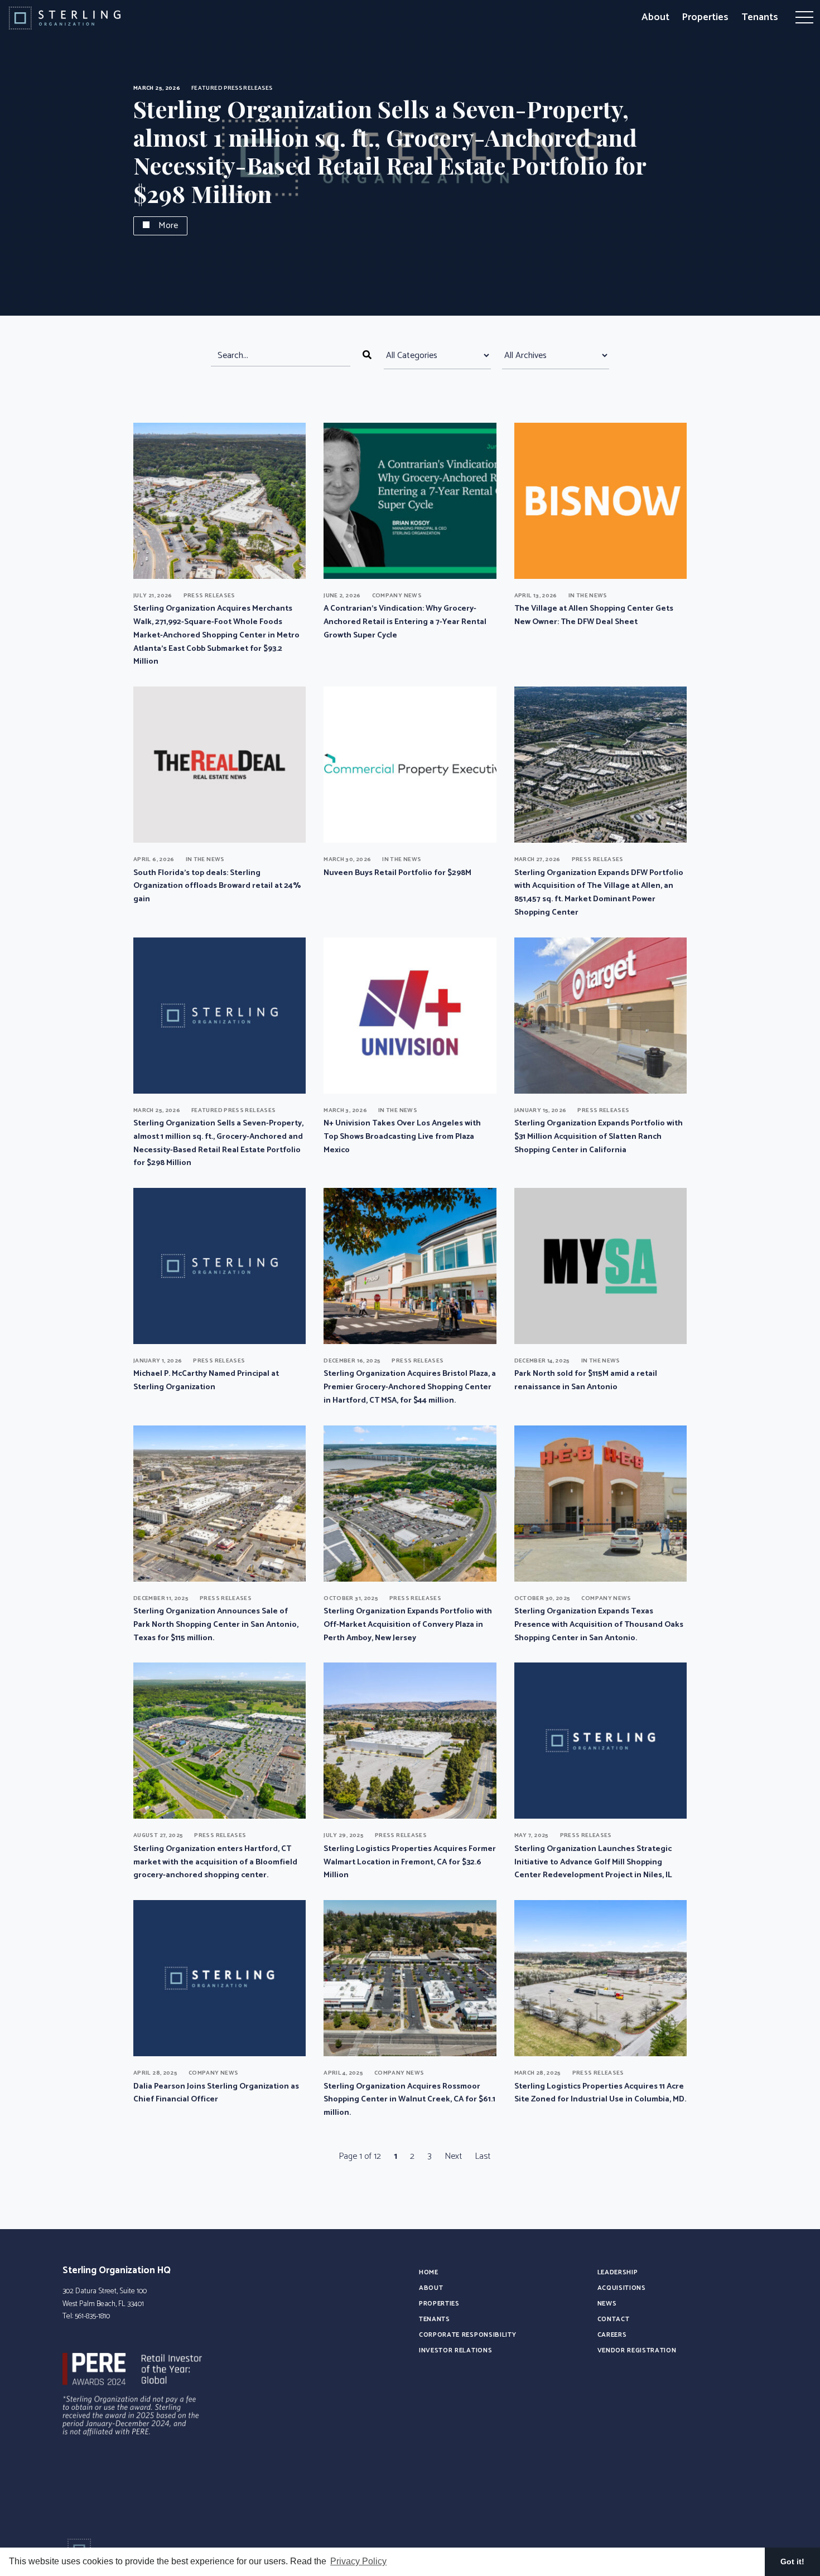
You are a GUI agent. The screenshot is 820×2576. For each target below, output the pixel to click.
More (168, 226)
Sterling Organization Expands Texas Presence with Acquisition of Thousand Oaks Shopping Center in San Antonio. (599, 1625)
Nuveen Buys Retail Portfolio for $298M (397, 873)
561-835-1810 (92, 2316)
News (607, 2304)
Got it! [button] (792, 2561)
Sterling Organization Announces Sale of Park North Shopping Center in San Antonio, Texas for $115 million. (216, 1625)
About (655, 17)
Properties (705, 17)
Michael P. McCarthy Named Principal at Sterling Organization (206, 1380)
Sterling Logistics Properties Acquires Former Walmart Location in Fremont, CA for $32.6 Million (410, 1862)
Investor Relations (455, 2350)
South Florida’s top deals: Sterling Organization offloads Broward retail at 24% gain (217, 886)
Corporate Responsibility (467, 2335)
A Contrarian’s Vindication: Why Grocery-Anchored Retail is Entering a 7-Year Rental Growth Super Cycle (405, 622)
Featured (207, 88)
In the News (588, 596)
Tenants (760, 17)
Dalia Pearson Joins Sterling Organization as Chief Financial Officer (216, 2093)
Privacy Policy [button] (358, 2561)
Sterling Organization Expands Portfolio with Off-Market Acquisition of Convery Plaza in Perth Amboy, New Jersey (408, 1625)
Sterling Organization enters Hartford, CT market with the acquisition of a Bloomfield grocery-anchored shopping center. (215, 1862)
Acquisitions (622, 2288)
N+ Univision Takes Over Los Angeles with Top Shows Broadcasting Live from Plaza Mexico (402, 1137)
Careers (612, 2335)
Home (429, 2272)
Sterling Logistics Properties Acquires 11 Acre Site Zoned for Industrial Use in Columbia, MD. (600, 2093)
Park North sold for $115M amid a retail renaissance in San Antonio (586, 1380)
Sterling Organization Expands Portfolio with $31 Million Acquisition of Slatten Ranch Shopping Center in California (599, 1137)
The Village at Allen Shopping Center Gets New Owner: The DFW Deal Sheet (594, 615)
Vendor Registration (637, 2350)
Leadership (618, 2272)
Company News (397, 596)
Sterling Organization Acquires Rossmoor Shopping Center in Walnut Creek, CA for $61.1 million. (409, 2100)
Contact (614, 2319)
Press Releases (248, 88)
